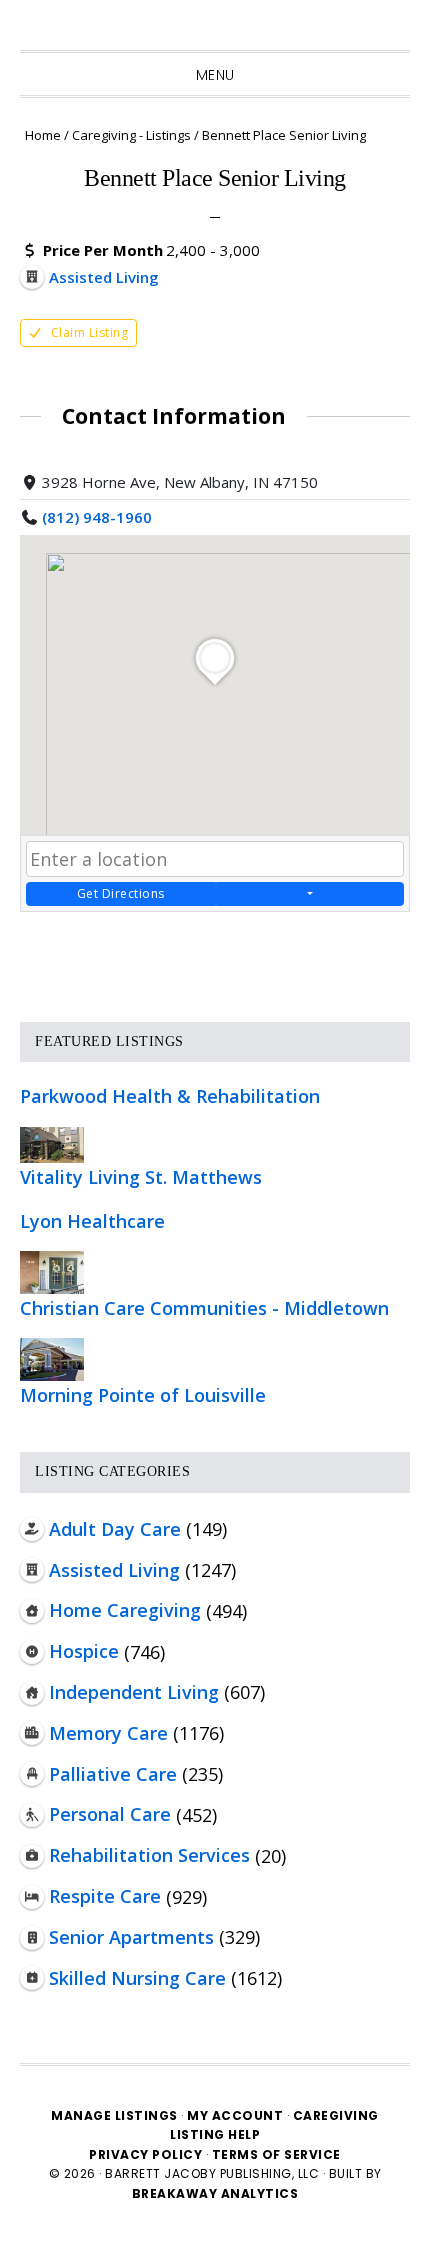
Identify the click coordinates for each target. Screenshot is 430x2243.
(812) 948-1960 (97, 517)
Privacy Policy (147, 2154)
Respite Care (105, 1896)
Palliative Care (113, 1774)
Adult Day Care (115, 1529)
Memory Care (108, 1733)
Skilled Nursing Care (137, 1978)
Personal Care (110, 1814)
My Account (235, 2115)
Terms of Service (276, 2154)
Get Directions (121, 893)
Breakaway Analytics (215, 2193)
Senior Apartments (131, 1937)
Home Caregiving (125, 1610)
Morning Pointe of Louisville (143, 1395)
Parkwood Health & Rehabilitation (170, 1096)
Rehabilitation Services (149, 1855)
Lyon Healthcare (92, 1221)
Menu (215, 75)
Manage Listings (114, 2115)
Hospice (84, 1651)
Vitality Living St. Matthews (141, 1177)
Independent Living (134, 1692)
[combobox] (215, 859)
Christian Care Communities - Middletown (204, 1308)
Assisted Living (114, 1570)
